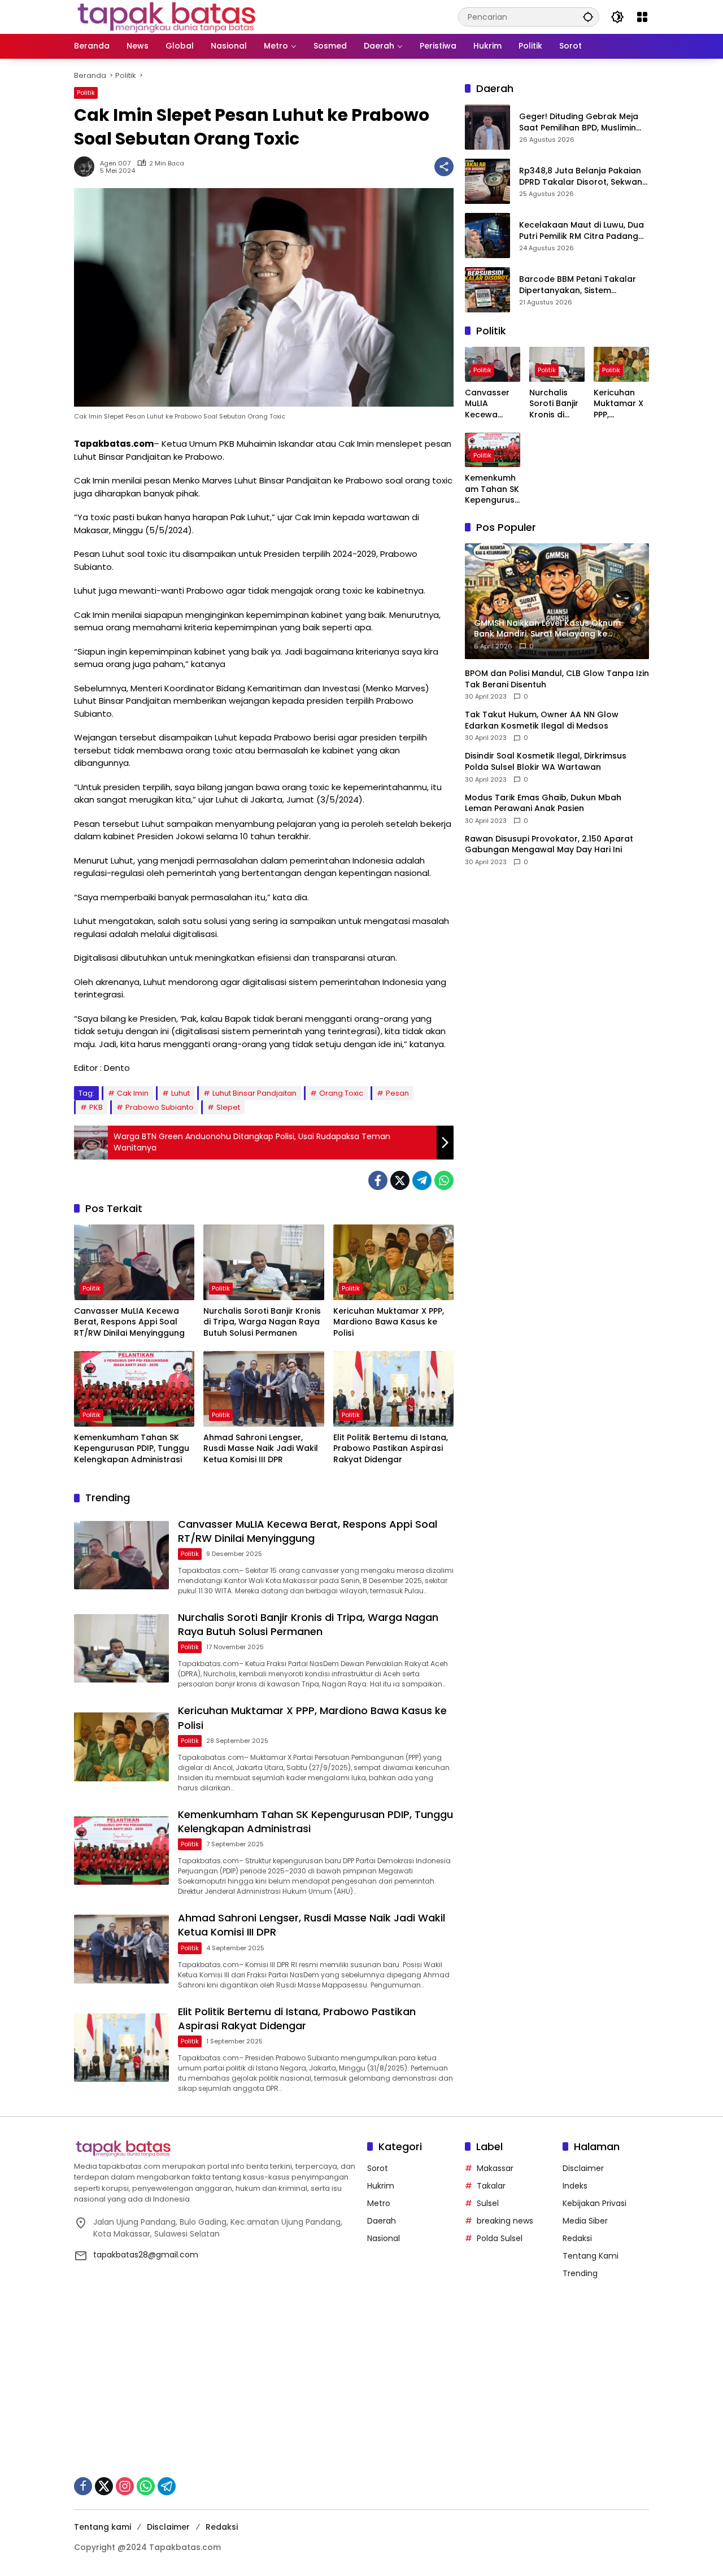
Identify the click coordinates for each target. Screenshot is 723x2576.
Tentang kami (103, 2527)
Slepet (228, 1107)
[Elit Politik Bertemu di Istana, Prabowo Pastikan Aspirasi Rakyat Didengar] (393, 1389)
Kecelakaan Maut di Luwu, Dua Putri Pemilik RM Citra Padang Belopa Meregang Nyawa (582, 231)
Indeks (575, 2186)
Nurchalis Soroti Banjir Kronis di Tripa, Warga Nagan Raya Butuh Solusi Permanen (262, 1322)
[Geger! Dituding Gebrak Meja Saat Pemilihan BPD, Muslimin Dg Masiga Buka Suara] (487, 127)
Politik (86, 93)
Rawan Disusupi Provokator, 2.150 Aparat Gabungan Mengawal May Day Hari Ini (549, 845)
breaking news (505, 2221)
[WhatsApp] (444, 1180)
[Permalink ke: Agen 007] (87, 167)
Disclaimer (583, 2168)
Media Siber (585, 2221)
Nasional (384, 2238)
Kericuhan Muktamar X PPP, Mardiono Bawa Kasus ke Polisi (389, 1322)
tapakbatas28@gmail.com (146, 2255)
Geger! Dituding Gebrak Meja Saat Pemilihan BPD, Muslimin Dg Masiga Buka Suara (579, 123)
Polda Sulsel (500, 2238)
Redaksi (577, 2238)
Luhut (180, 1093)
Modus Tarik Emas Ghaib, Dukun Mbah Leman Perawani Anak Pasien (543, 803)
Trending (580, 2273)
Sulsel (488, 2203)
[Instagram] (125, 2486)
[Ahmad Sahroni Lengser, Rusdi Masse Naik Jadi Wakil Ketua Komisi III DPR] (263, 1389)
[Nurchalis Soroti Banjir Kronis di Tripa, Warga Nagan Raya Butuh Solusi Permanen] (263, 1262)
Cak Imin (133, 1093)
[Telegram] (422, 1180)
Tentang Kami (591, 2256)
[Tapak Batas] (166, 16)
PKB (96, 1107)
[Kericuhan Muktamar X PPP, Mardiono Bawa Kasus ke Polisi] (393, 1262)
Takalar (491, 2186)
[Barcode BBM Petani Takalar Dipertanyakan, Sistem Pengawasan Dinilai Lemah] (487, 290)
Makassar (495, 2168)
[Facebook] (378, 1180)
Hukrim (381, 2186)
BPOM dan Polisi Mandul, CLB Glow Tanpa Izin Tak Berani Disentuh (557, 679)
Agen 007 (115, 164)
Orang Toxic (341, 1093)
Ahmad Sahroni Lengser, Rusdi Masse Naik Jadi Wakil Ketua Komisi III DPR (261, 1449)
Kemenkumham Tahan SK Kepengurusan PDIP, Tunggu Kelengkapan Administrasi (132, 1449)
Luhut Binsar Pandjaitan (254, 1093)
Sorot (378, 2168)
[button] (588, 17)
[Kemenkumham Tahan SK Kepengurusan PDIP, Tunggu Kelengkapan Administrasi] (134, 1389)
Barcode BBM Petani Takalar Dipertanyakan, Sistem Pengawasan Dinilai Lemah (578, 286)
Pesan (397, 1093)
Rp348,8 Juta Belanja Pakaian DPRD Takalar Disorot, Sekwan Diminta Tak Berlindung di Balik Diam (582, 177)
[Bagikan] (444, 167)
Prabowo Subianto (160, 1107)
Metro (379, 2203)
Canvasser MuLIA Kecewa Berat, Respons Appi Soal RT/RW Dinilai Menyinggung (129, 1322)
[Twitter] (400, 1180)
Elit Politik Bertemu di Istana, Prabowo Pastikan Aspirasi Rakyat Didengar (391, 1449)
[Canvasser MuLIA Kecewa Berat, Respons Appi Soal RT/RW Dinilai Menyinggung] (134, 1262)
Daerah (382, 2221)
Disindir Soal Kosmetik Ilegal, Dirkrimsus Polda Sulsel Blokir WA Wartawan (546, 762)
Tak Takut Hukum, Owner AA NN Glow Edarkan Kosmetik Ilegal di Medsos (542, 720)
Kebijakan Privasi (594, 2203)
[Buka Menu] (642, 17)
